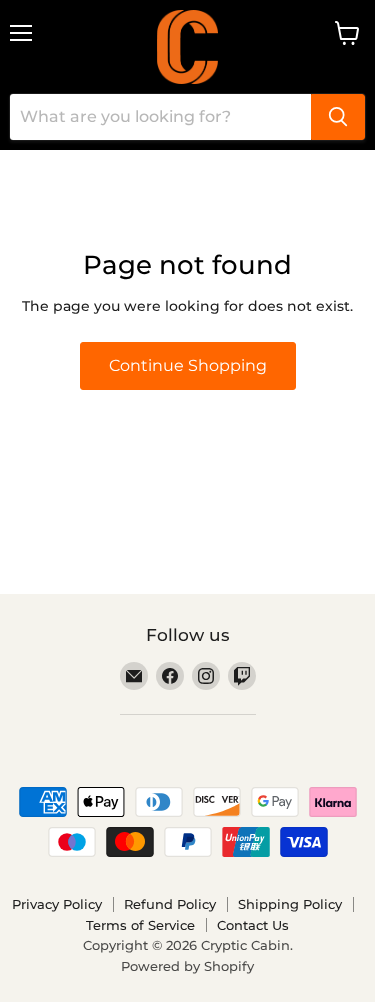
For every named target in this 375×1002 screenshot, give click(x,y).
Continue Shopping (188, 365)
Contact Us (253, 925)
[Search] (338, 117)
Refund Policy (170, 904)
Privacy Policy (57, 904)
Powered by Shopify (187, 966)
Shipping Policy (290, 904)
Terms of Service (140, 925)
